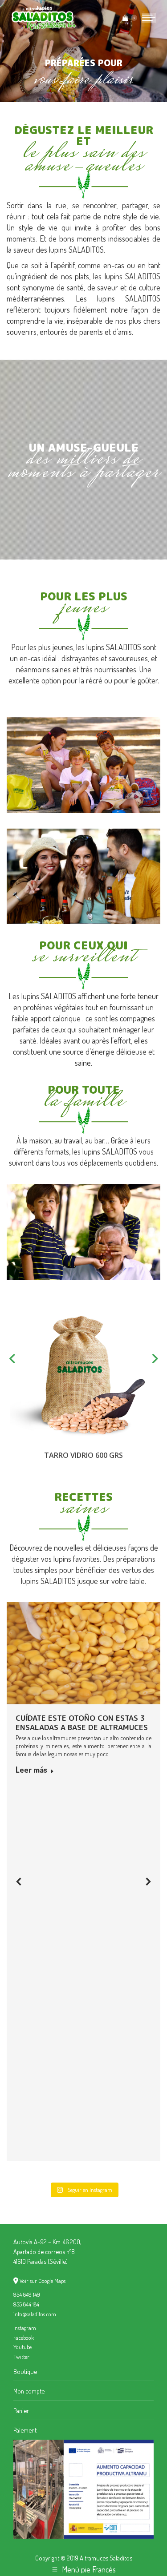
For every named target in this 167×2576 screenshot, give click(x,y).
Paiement (25, 2430)
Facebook (24, 2338)
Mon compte (29, 2391)
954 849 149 (27, 2294)
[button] (19, 1881)
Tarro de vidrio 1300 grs (88, 1455)
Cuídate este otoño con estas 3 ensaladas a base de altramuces (82, 1723)
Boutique (25, 2371)
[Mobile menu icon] (149, 18)
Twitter (21, 2357)
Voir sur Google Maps (43, 2281)
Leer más (31, 1770)
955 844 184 (26, 2304)
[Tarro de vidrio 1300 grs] (88, 1373)
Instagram (25, 2328)
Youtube (22, 2347)
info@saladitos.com (35, 2314)
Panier (21, 2410)
